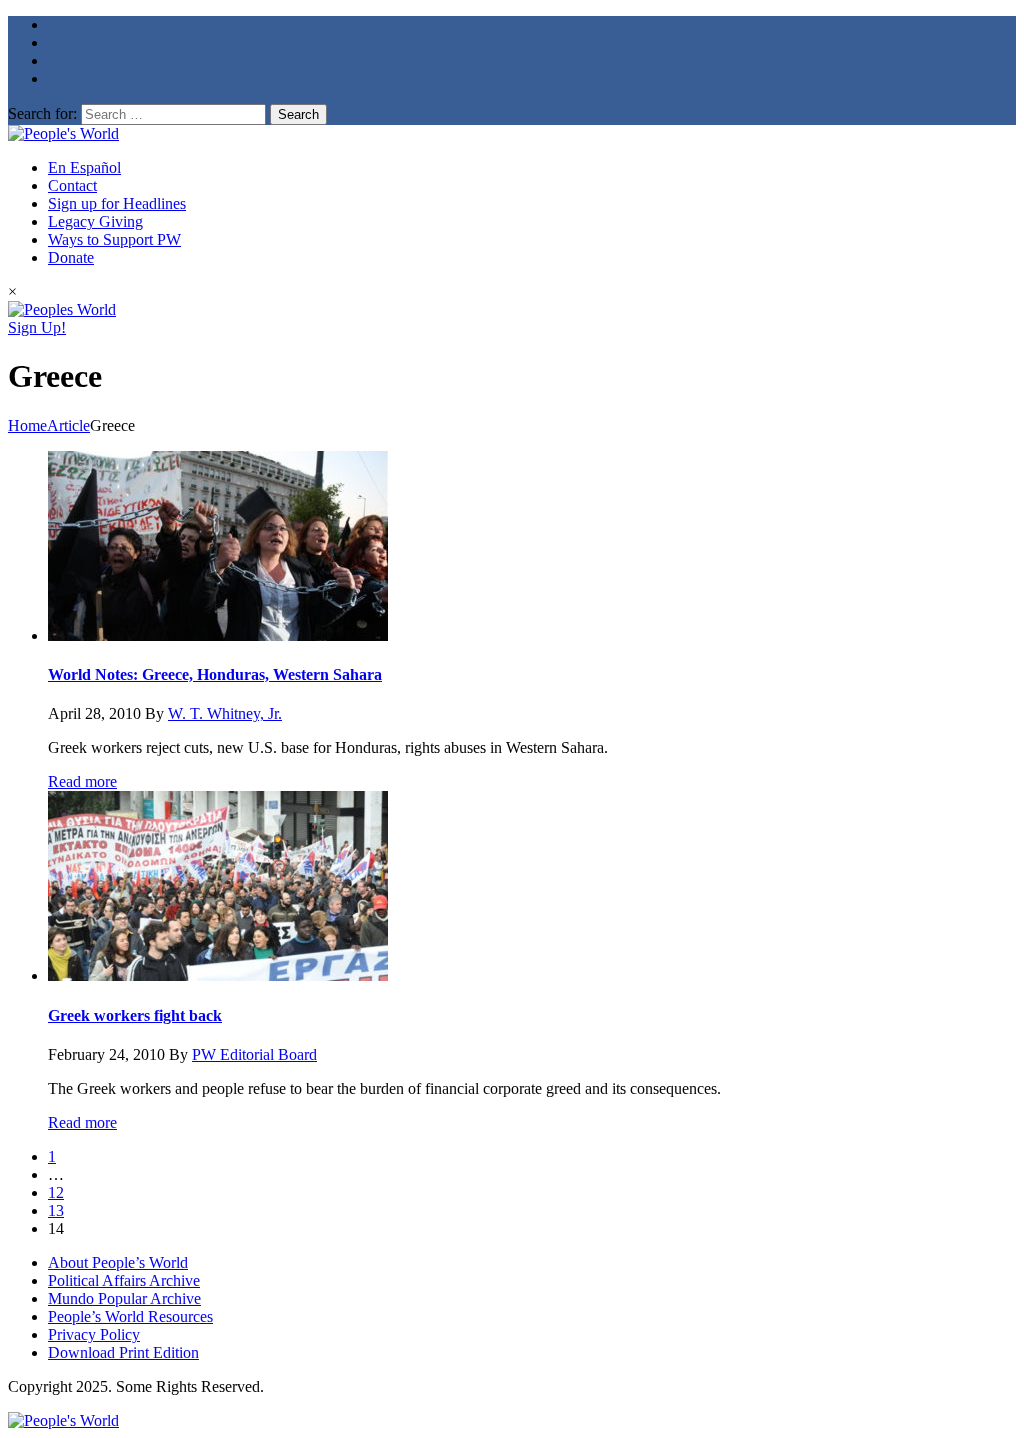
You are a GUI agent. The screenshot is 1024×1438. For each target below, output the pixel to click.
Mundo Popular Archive (124, 1298)
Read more (82, 781)
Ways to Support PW (114, 239)
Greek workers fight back (135, 1015)
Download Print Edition (123, 1352)
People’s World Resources (130, 1316)
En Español (84, 167)
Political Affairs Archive (124, 1280)
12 (56, 1192)
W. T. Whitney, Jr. (225, 713)
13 (56, 1210)
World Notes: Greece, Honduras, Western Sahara (215, 674)
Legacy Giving (95, 221)
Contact (72, 185)
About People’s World (118, 1262)
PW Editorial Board (254, 1054)
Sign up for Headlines (117, 203)
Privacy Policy (94, 1334)
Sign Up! (37, 327)
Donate (71, 257)
